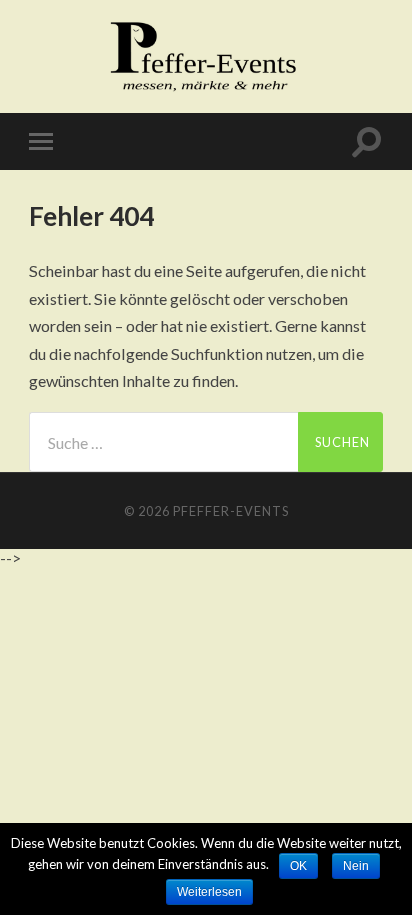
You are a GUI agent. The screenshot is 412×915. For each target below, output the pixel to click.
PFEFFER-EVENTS (231, 511)
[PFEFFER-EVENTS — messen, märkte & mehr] (205, 55)
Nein (356, 866)
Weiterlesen (209, 892)
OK (298, 866)
